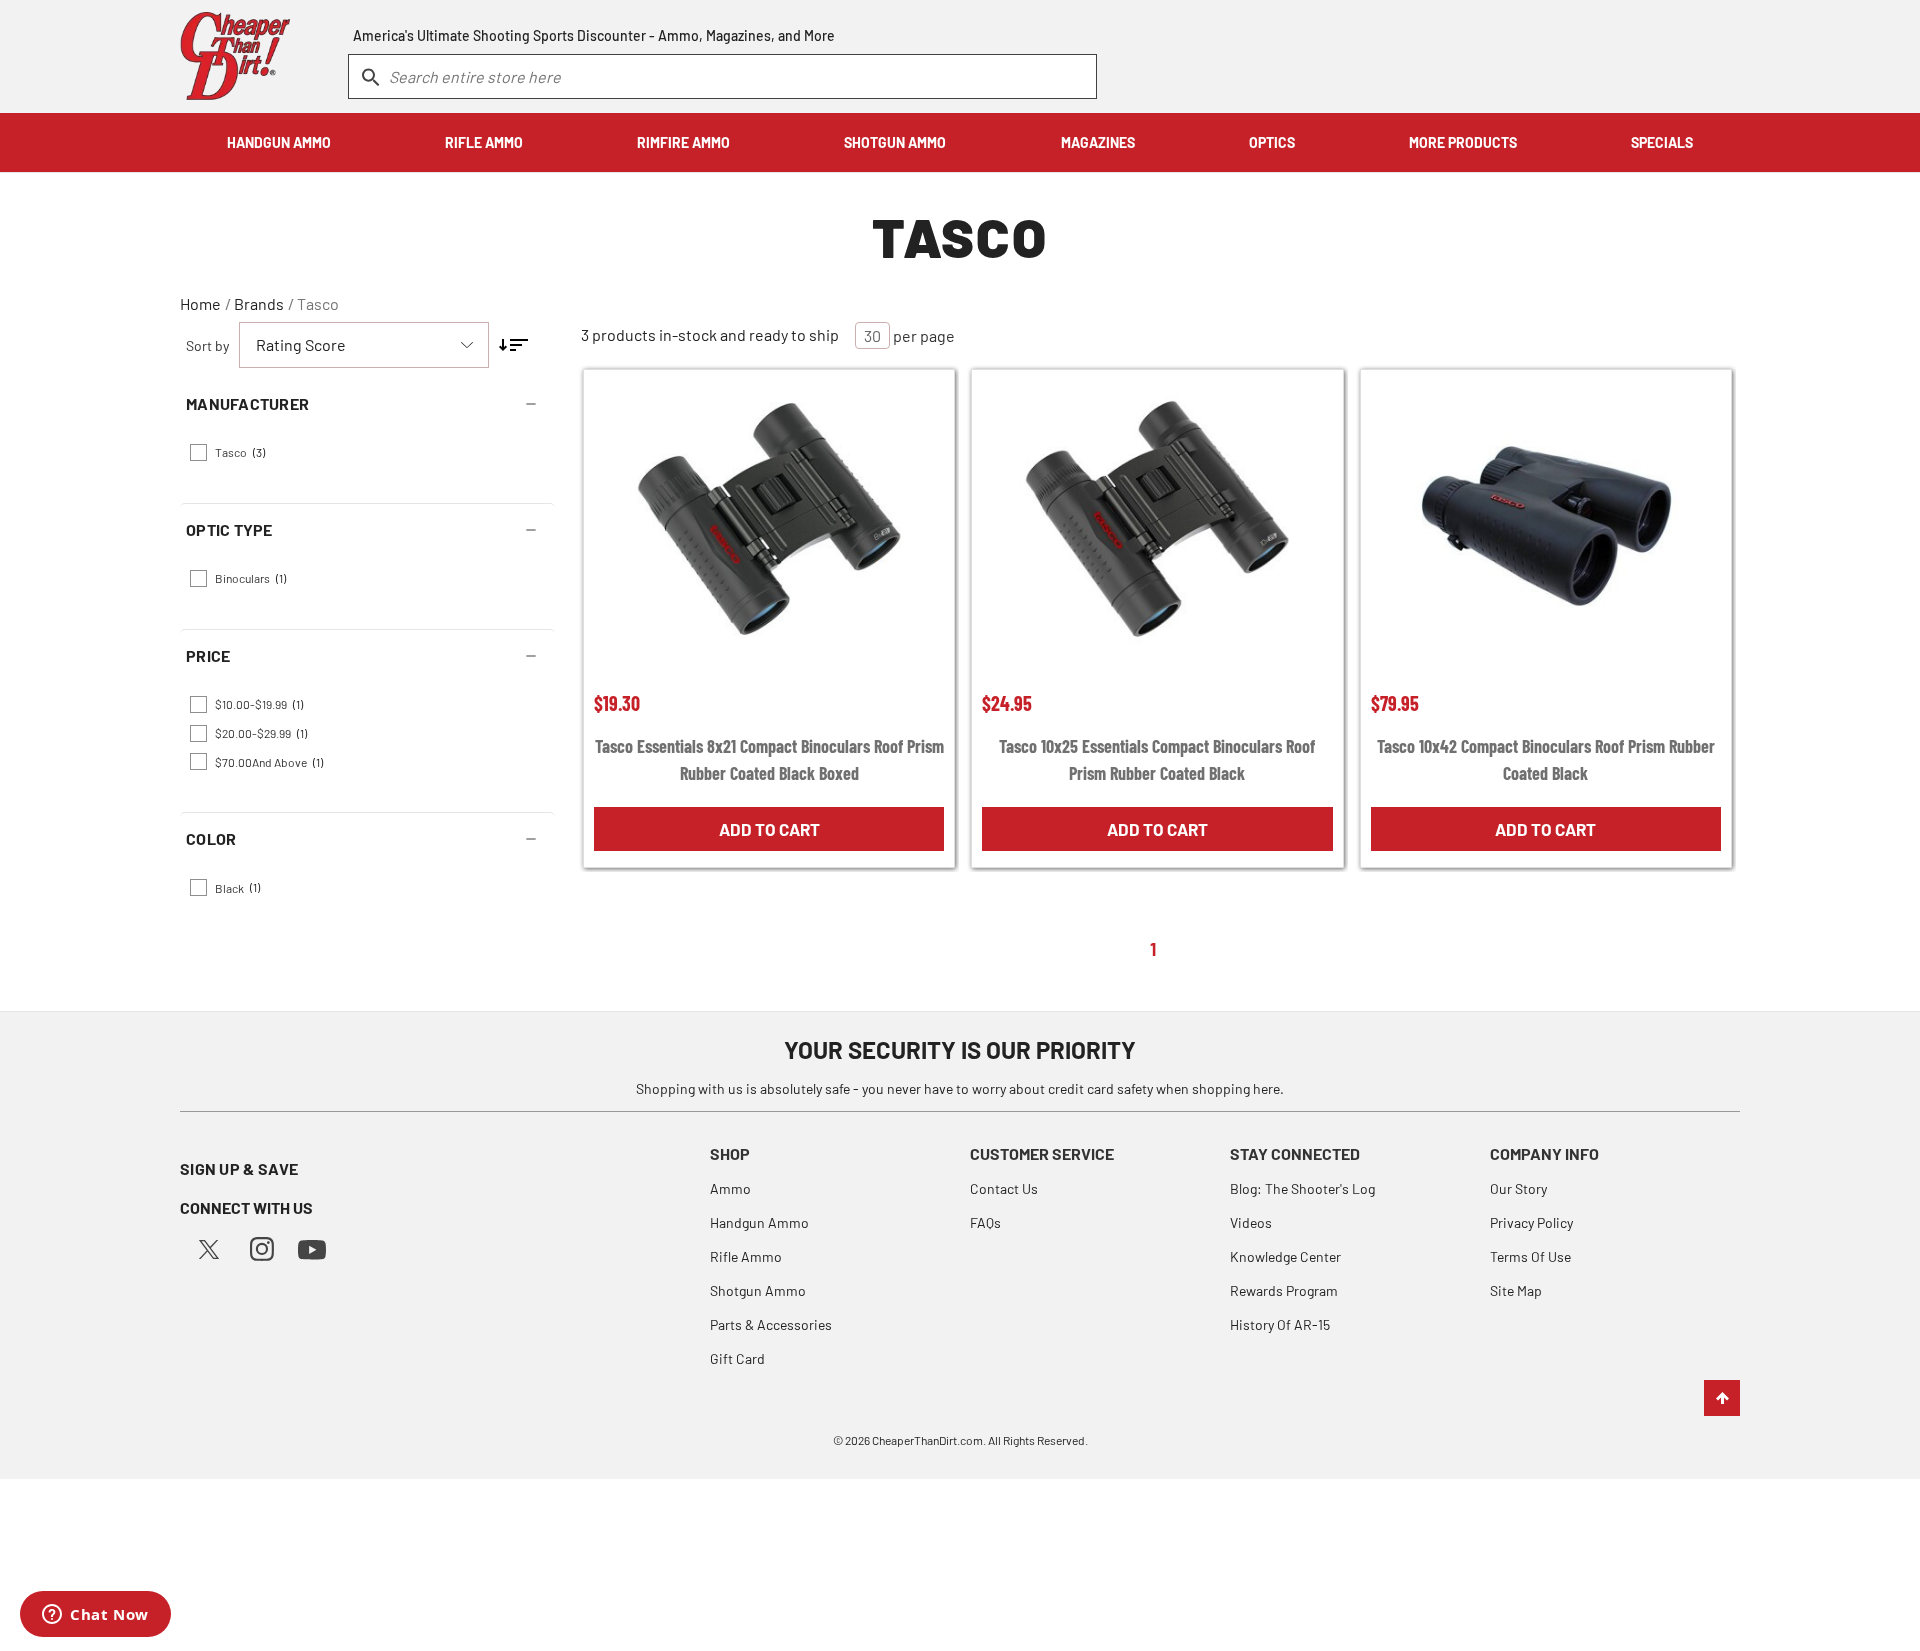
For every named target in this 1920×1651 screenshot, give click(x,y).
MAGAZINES (1098, 142)
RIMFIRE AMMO (683, 142)
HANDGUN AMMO (279, 142)
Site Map (1516, 1290)
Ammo (730, 1188)
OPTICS (1272, 142)
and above (269, 762)
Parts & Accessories (771, 1324)
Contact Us (1004, 1188)
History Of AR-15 (1280, 1324)
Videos (1251, 1222)
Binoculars (250, 578)
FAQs (985, 1222)
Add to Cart (769, 829)
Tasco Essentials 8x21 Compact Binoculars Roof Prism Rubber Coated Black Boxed (769, 759)
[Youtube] (312, 1247)
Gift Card (737, 1358)
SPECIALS (1662, 142)
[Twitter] (209, 1246)
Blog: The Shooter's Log (1302, 1188)
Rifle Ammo (746, 1256)
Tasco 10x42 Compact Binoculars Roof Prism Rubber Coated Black (1546, 759)
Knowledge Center (1285, 1256)
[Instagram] (262, 1246)
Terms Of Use (1530, 1256)
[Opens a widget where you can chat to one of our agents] (95, 1616)
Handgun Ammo (759, 1222)
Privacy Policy (1531, 1222)
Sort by (207, 345)
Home (200, 303)
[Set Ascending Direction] (513, 345)
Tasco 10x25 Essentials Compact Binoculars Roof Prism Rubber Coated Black (1157, 759)
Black (237, 887)
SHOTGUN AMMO (895, 142)
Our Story (1518, 1188)
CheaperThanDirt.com (927, 1440)
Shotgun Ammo (758, 1290)
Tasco (318, 303)
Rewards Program (1284, 1290)
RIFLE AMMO (484, 142)
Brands (259, 303)
